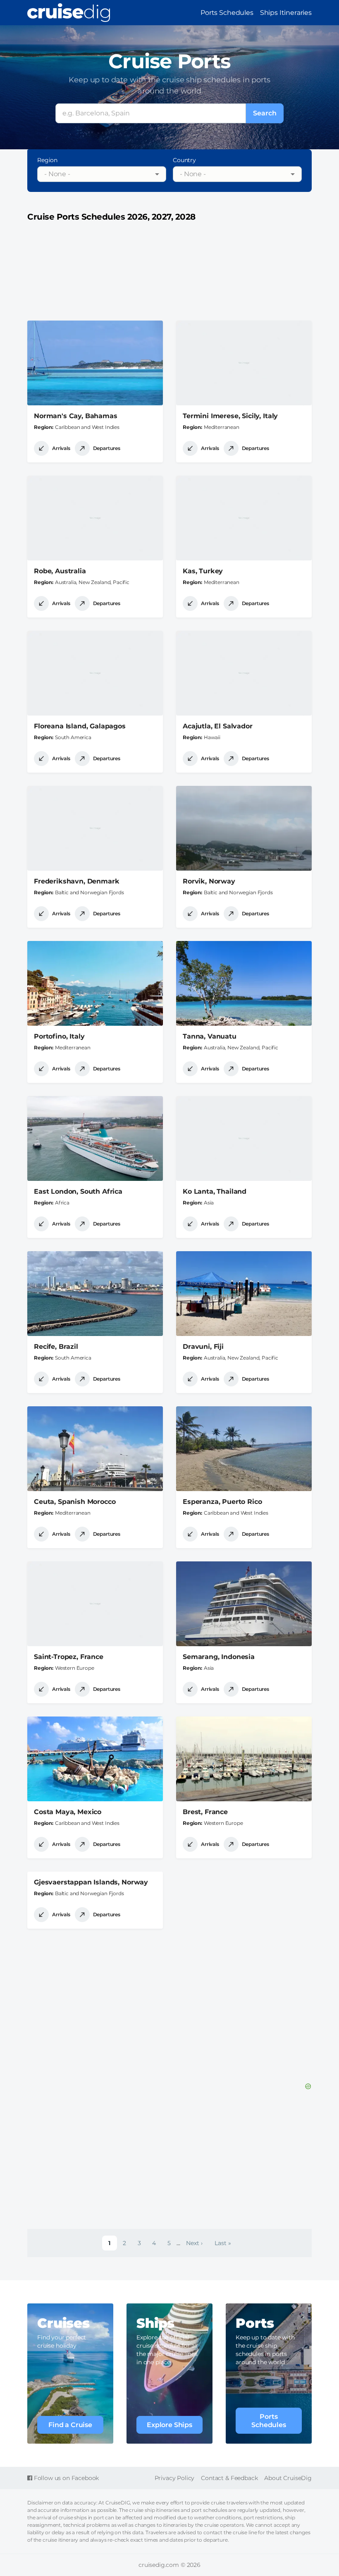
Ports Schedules (227, 13)
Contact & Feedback (229, 2478)
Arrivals (61, 448)
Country (184, 160)
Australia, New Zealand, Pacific (92, 582)
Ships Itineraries (286, 13)
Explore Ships (169, 2425)
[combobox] (102, 174)
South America (73, 737)
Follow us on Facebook (66, 2478)
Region (47, 160)
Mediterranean (222, 427)
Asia (209, 1203)
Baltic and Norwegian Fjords (90, 892)
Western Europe (75, 1668)
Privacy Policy (175, 2478)
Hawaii (212, 737)
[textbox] (95, 174)
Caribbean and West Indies (87, 427)
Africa (62, 1203)
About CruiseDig (288, 2478)
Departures (107, 448)
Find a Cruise (70, 2425)
